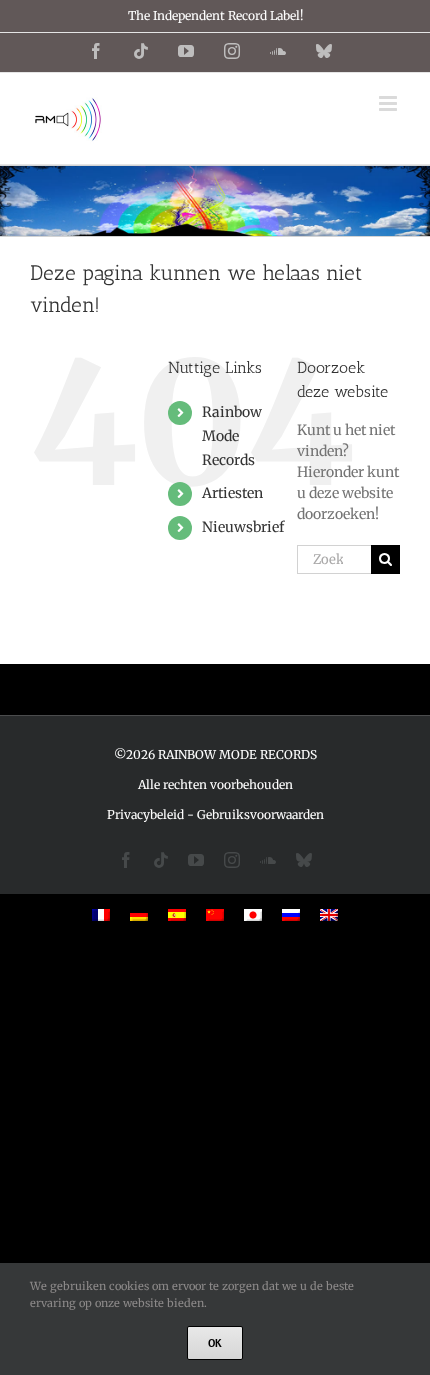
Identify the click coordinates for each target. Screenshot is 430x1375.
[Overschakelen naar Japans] (253, 914)
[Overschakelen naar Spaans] (177, 914)
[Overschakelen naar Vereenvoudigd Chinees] (215, 914)
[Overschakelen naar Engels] (329, 914)
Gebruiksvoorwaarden (260, 814)
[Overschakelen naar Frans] (101, 914)
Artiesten (232, 493)
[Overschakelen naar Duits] (139, 914)
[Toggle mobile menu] (389, 103)
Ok (215, 1343)
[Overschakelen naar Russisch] (291, 914)
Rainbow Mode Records (232, 436)
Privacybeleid (145, 814)
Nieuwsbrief (243, 527)
